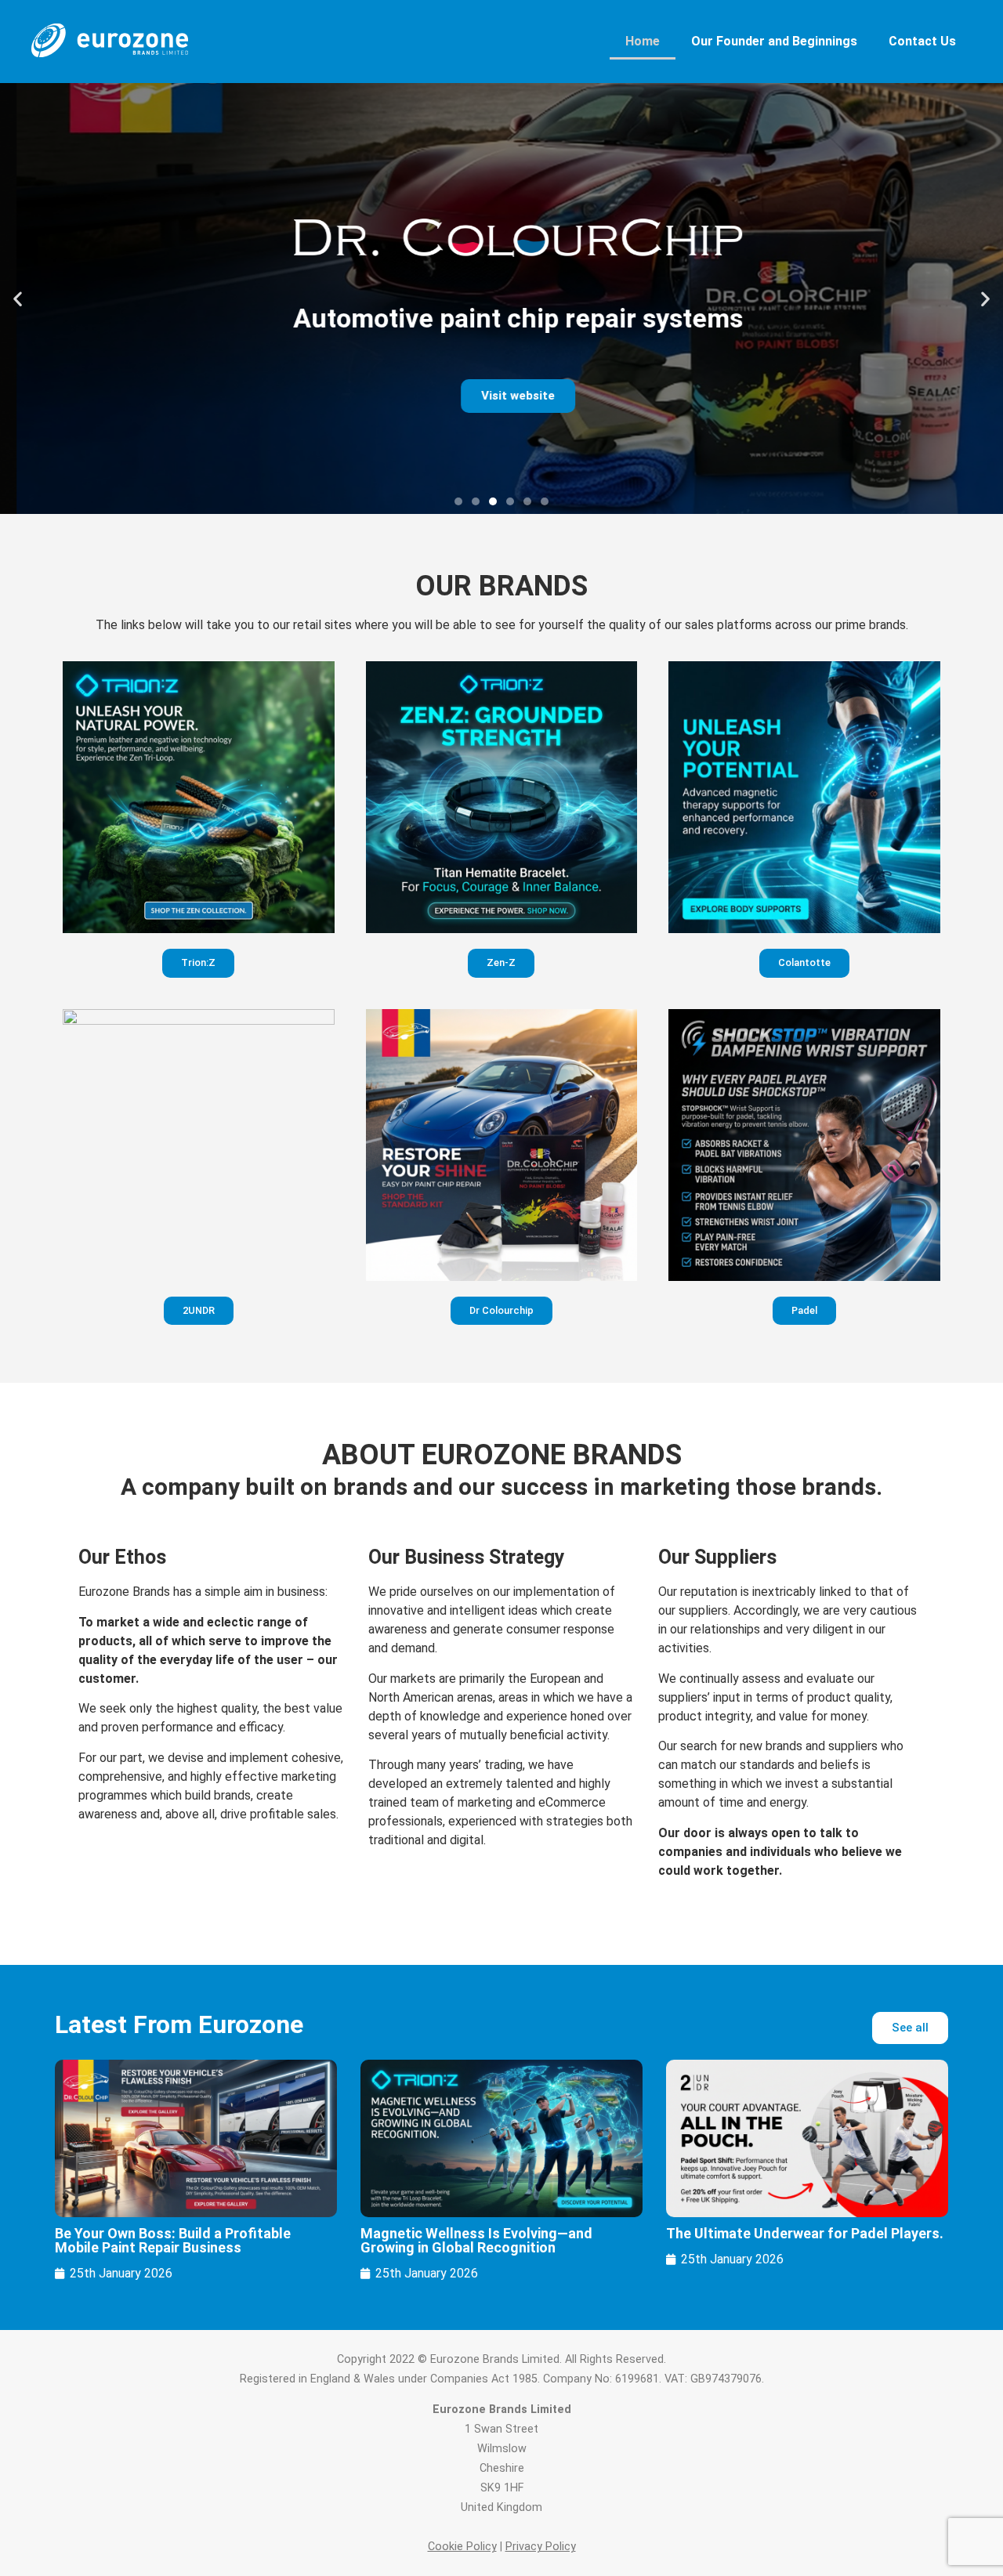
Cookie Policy (462, 2547)
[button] (18, 299)
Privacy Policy (541, 2547)
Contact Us (922, 41)
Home (643, 41)
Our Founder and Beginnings (774, 41)
